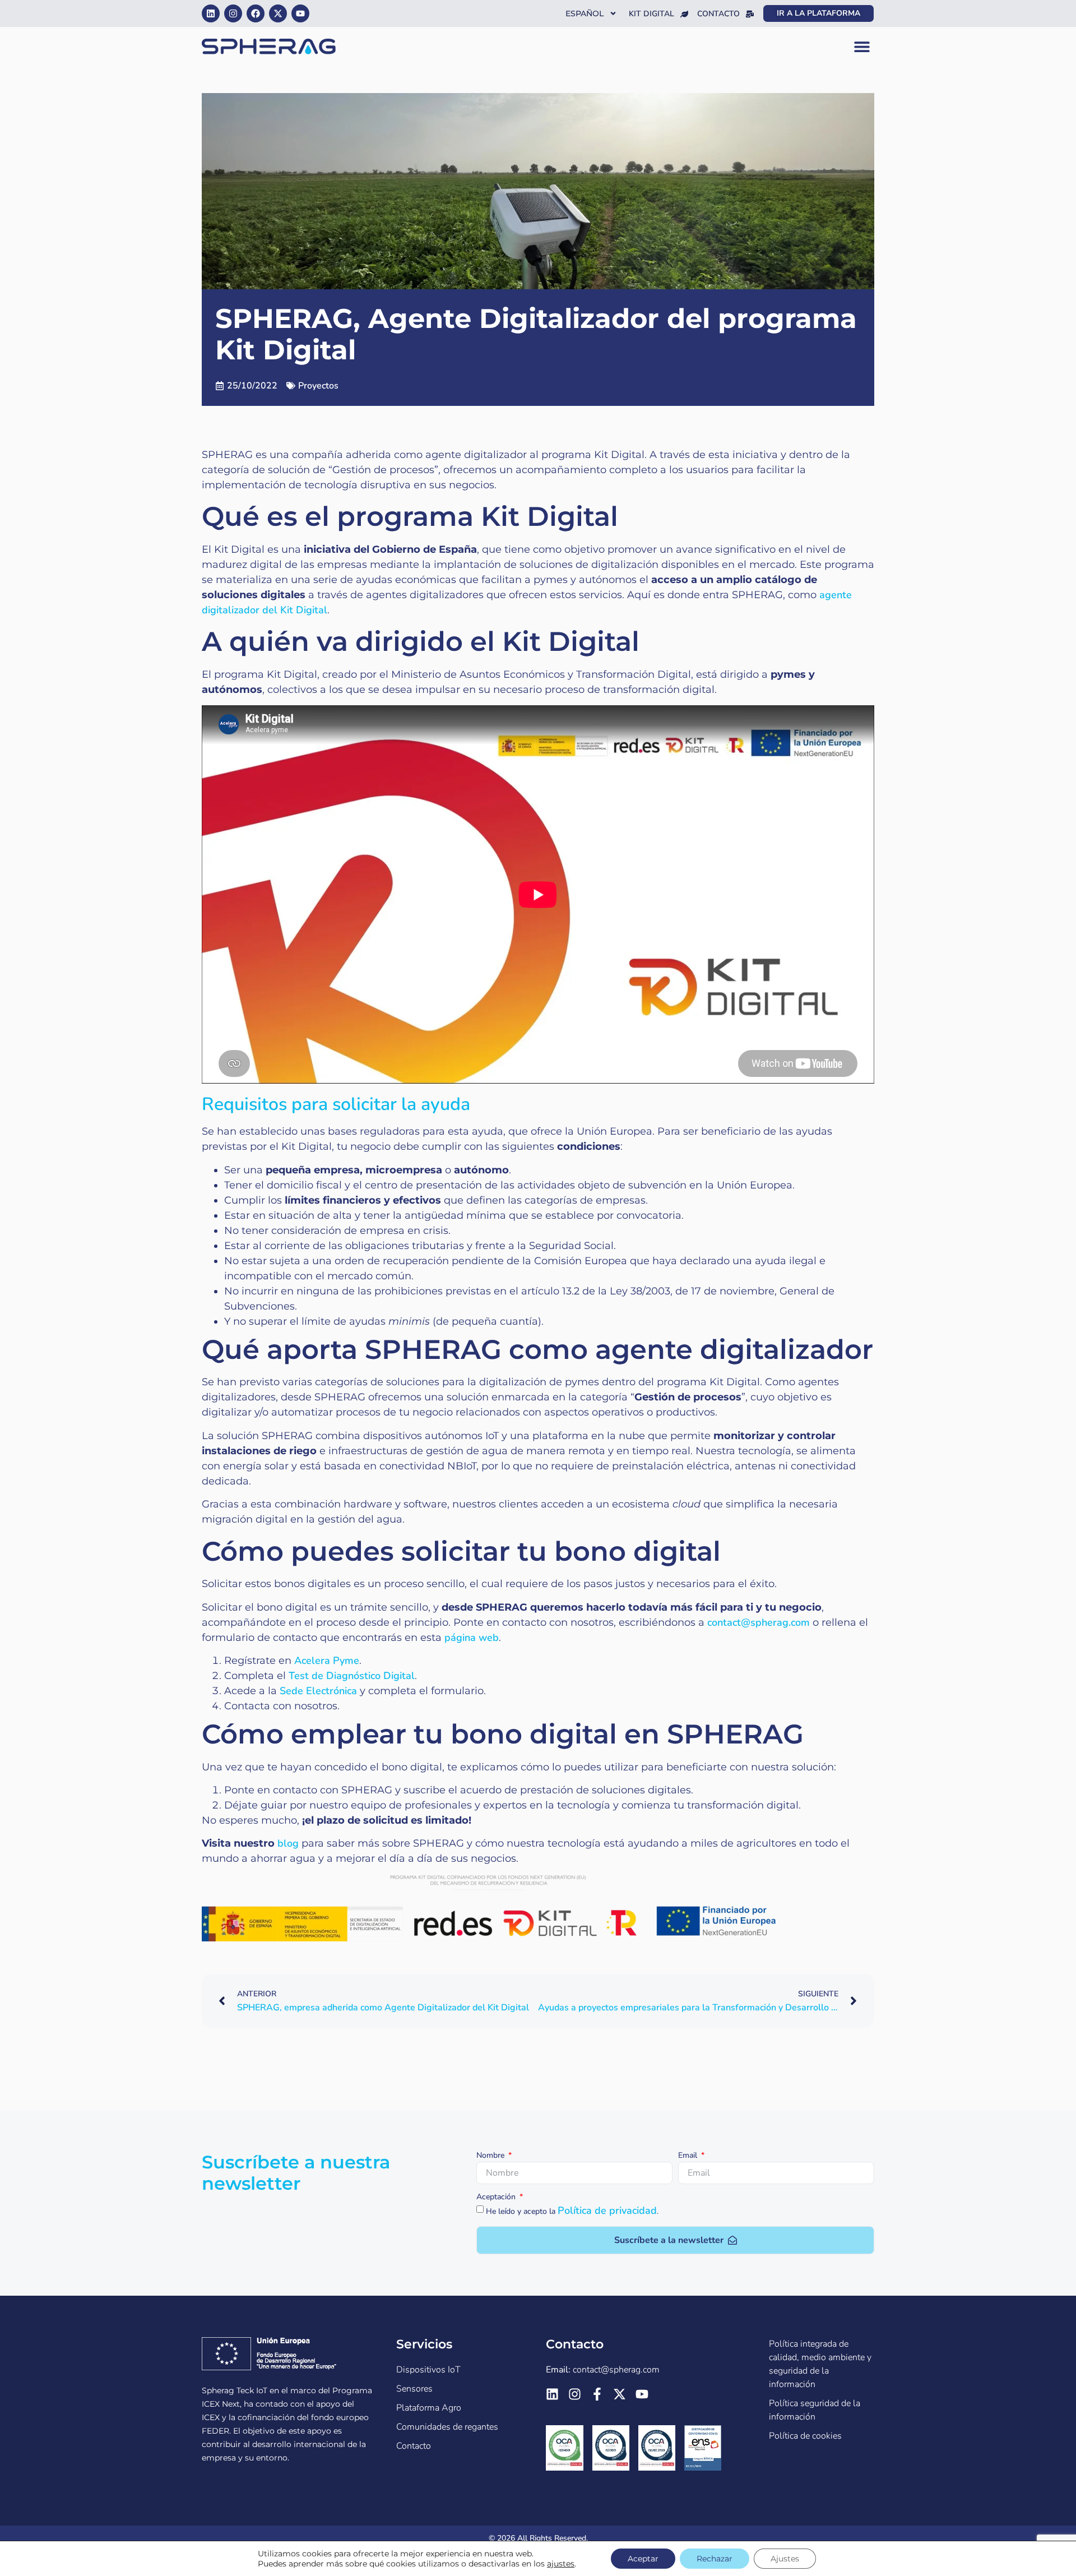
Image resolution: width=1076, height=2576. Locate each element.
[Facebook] (256, 13)
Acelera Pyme (327, 1661)
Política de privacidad (607, 2210)
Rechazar (715, 2559)
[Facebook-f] (597, 2394)
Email (689, 2156)
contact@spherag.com (759, 1622)
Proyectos (318, 386)
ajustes (561, 2564)
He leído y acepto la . (572, 2211)
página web (470, 1638)
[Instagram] (233, 13)
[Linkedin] (211, 13)
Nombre (491, 2156)
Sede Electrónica (318, 1691)
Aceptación (497, 2198)
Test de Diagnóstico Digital (352, 1676)
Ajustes (785, 2559)
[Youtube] (300, 13)
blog (288, 1843)
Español (585, 13)
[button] (862, 47)
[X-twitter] (278, 13)
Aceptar (643, 2559)
